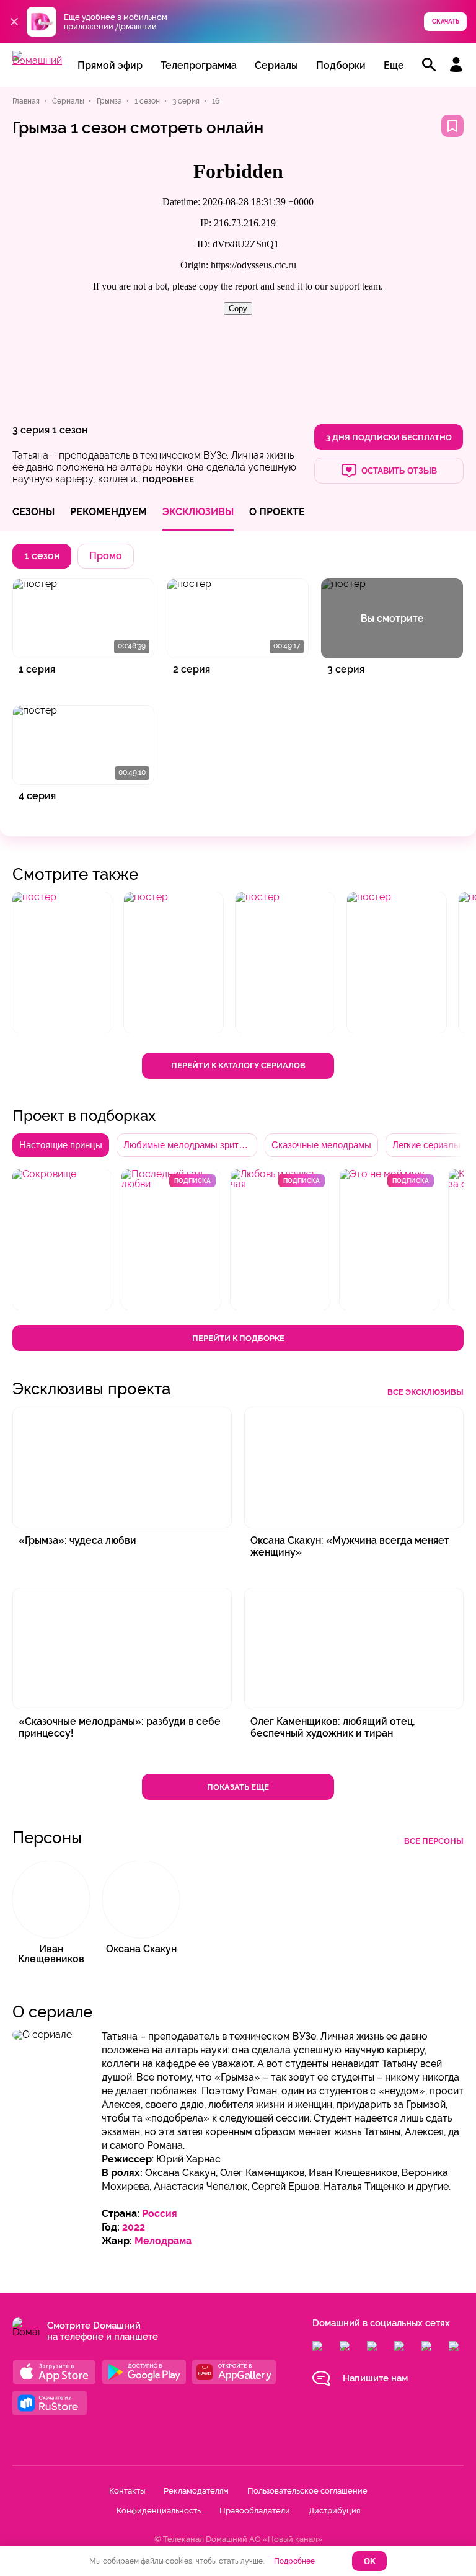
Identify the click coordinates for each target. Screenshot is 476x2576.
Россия (160, 2214)
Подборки (341, 65)
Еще (394, 65)
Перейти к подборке (238, 1338)
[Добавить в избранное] (452, 126)
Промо (106, 556)
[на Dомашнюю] (37, 60)
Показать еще (238, 1787)
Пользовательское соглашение (307, 2491)
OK (370, 2561)
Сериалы (276, 65)
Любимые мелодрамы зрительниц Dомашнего (190, 1145)
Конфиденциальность (159, 2511)
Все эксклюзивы (425, 1392)
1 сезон (70, 430)
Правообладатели (255, 2511)
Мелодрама (163, 2241)
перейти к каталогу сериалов (238, 1065)
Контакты (127, 2491)
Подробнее (294, 2561)
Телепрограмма (199, 65)
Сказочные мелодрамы (321, 1145)
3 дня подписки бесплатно (389, 437)
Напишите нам (375, 2378)
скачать (446, 21)
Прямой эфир (110, 65)
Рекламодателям (196, 2491)
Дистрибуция (334, 2511)
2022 (134, 2227)
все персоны (434, 1841)
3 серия (31, 430)
